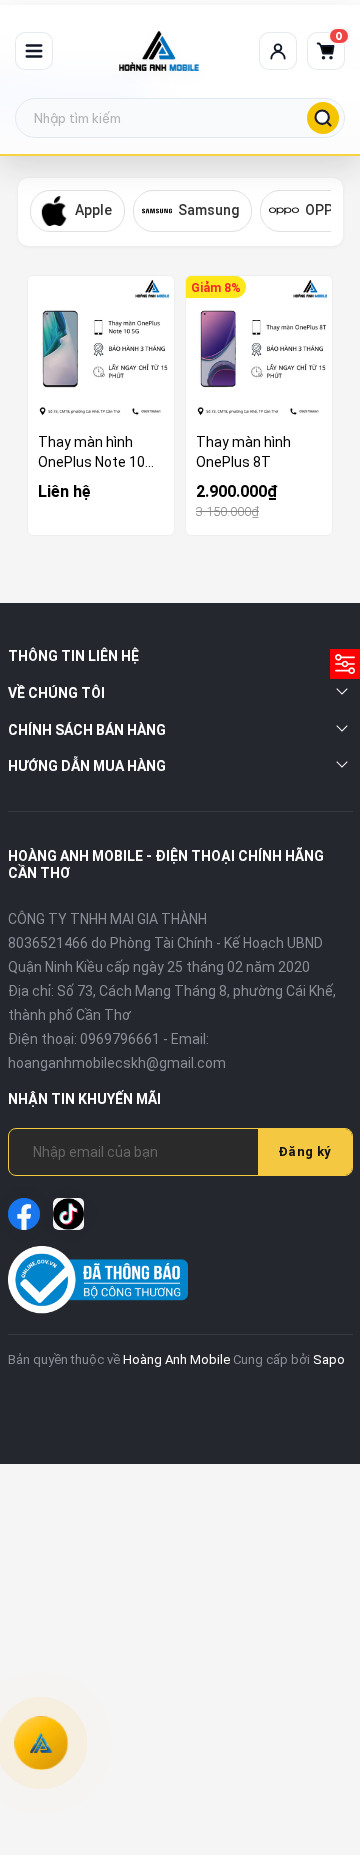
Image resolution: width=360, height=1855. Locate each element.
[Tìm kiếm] (323, 118)
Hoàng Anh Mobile (176, 1359)
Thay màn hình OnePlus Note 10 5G (91, 453)
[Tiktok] (69, 1214)
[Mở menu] (34, 51)
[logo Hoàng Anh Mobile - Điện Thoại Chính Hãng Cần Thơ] (159, 51)
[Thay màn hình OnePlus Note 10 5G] (101, 349)
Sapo (329, 1359)
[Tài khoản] (278, 51)
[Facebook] (24, 1214)
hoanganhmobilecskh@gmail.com (117, 1063)
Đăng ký (305, 1151)
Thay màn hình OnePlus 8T (243, 452)
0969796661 (120, 1039)
